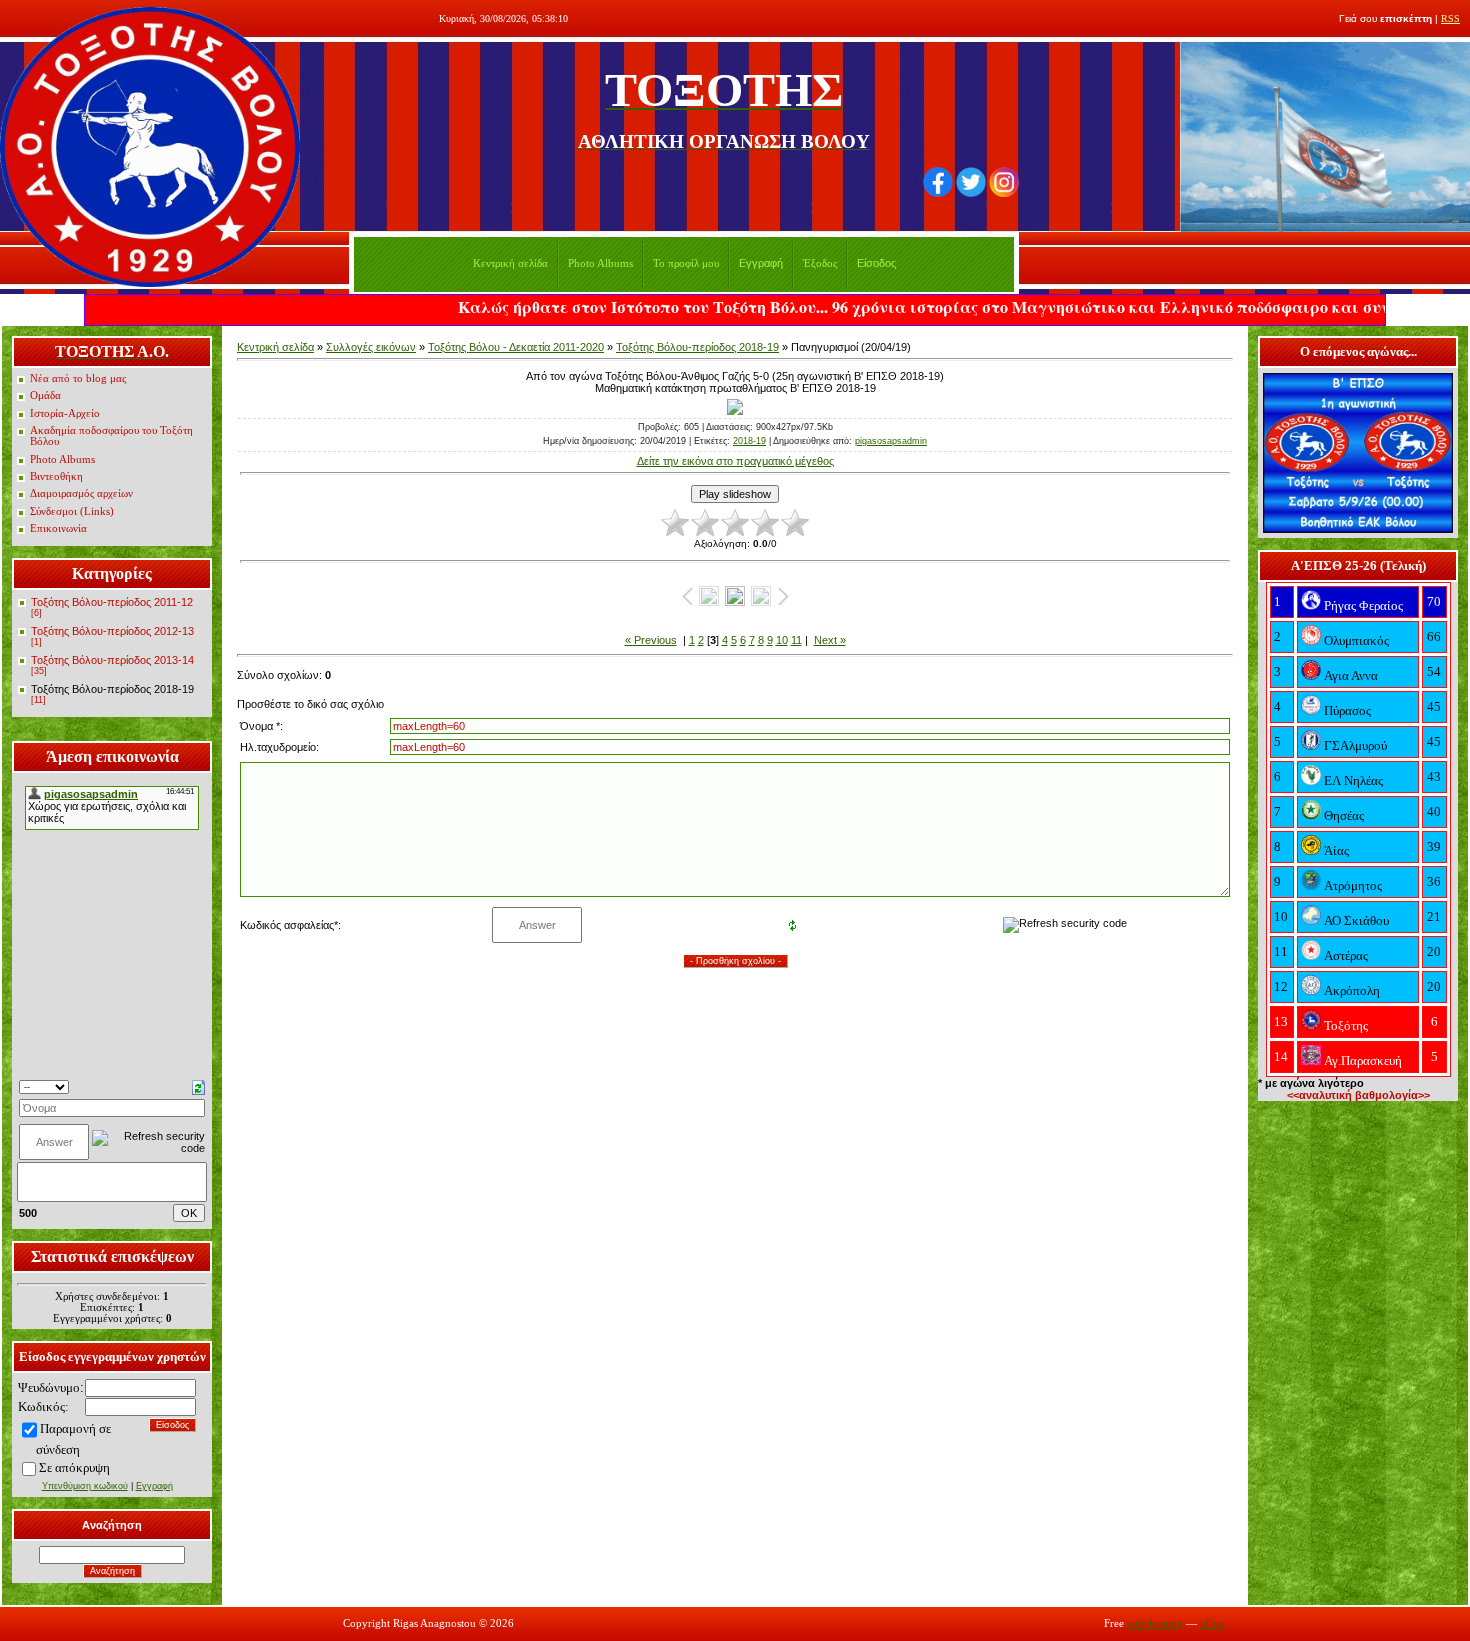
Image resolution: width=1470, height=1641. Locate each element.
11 (796, 640)
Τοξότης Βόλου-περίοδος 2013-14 (112, 660)
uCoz (1212, 1623)
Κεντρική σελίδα (275, 347)
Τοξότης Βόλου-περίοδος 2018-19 (112, 689)
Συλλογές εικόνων (371, 347)
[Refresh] (198, 1086)
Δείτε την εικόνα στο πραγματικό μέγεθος (735, 461)
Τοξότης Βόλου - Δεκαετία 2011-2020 (516, 347)
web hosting (1155, 1623)
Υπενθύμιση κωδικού (85, 1486)
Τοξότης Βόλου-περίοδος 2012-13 (112, 631)
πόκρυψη (86, 1467)
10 (782, 640)
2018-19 (749, 441)
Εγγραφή (761, 263)
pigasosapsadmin (891, 441)
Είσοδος (876, 263)
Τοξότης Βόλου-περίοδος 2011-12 (112, 602)
